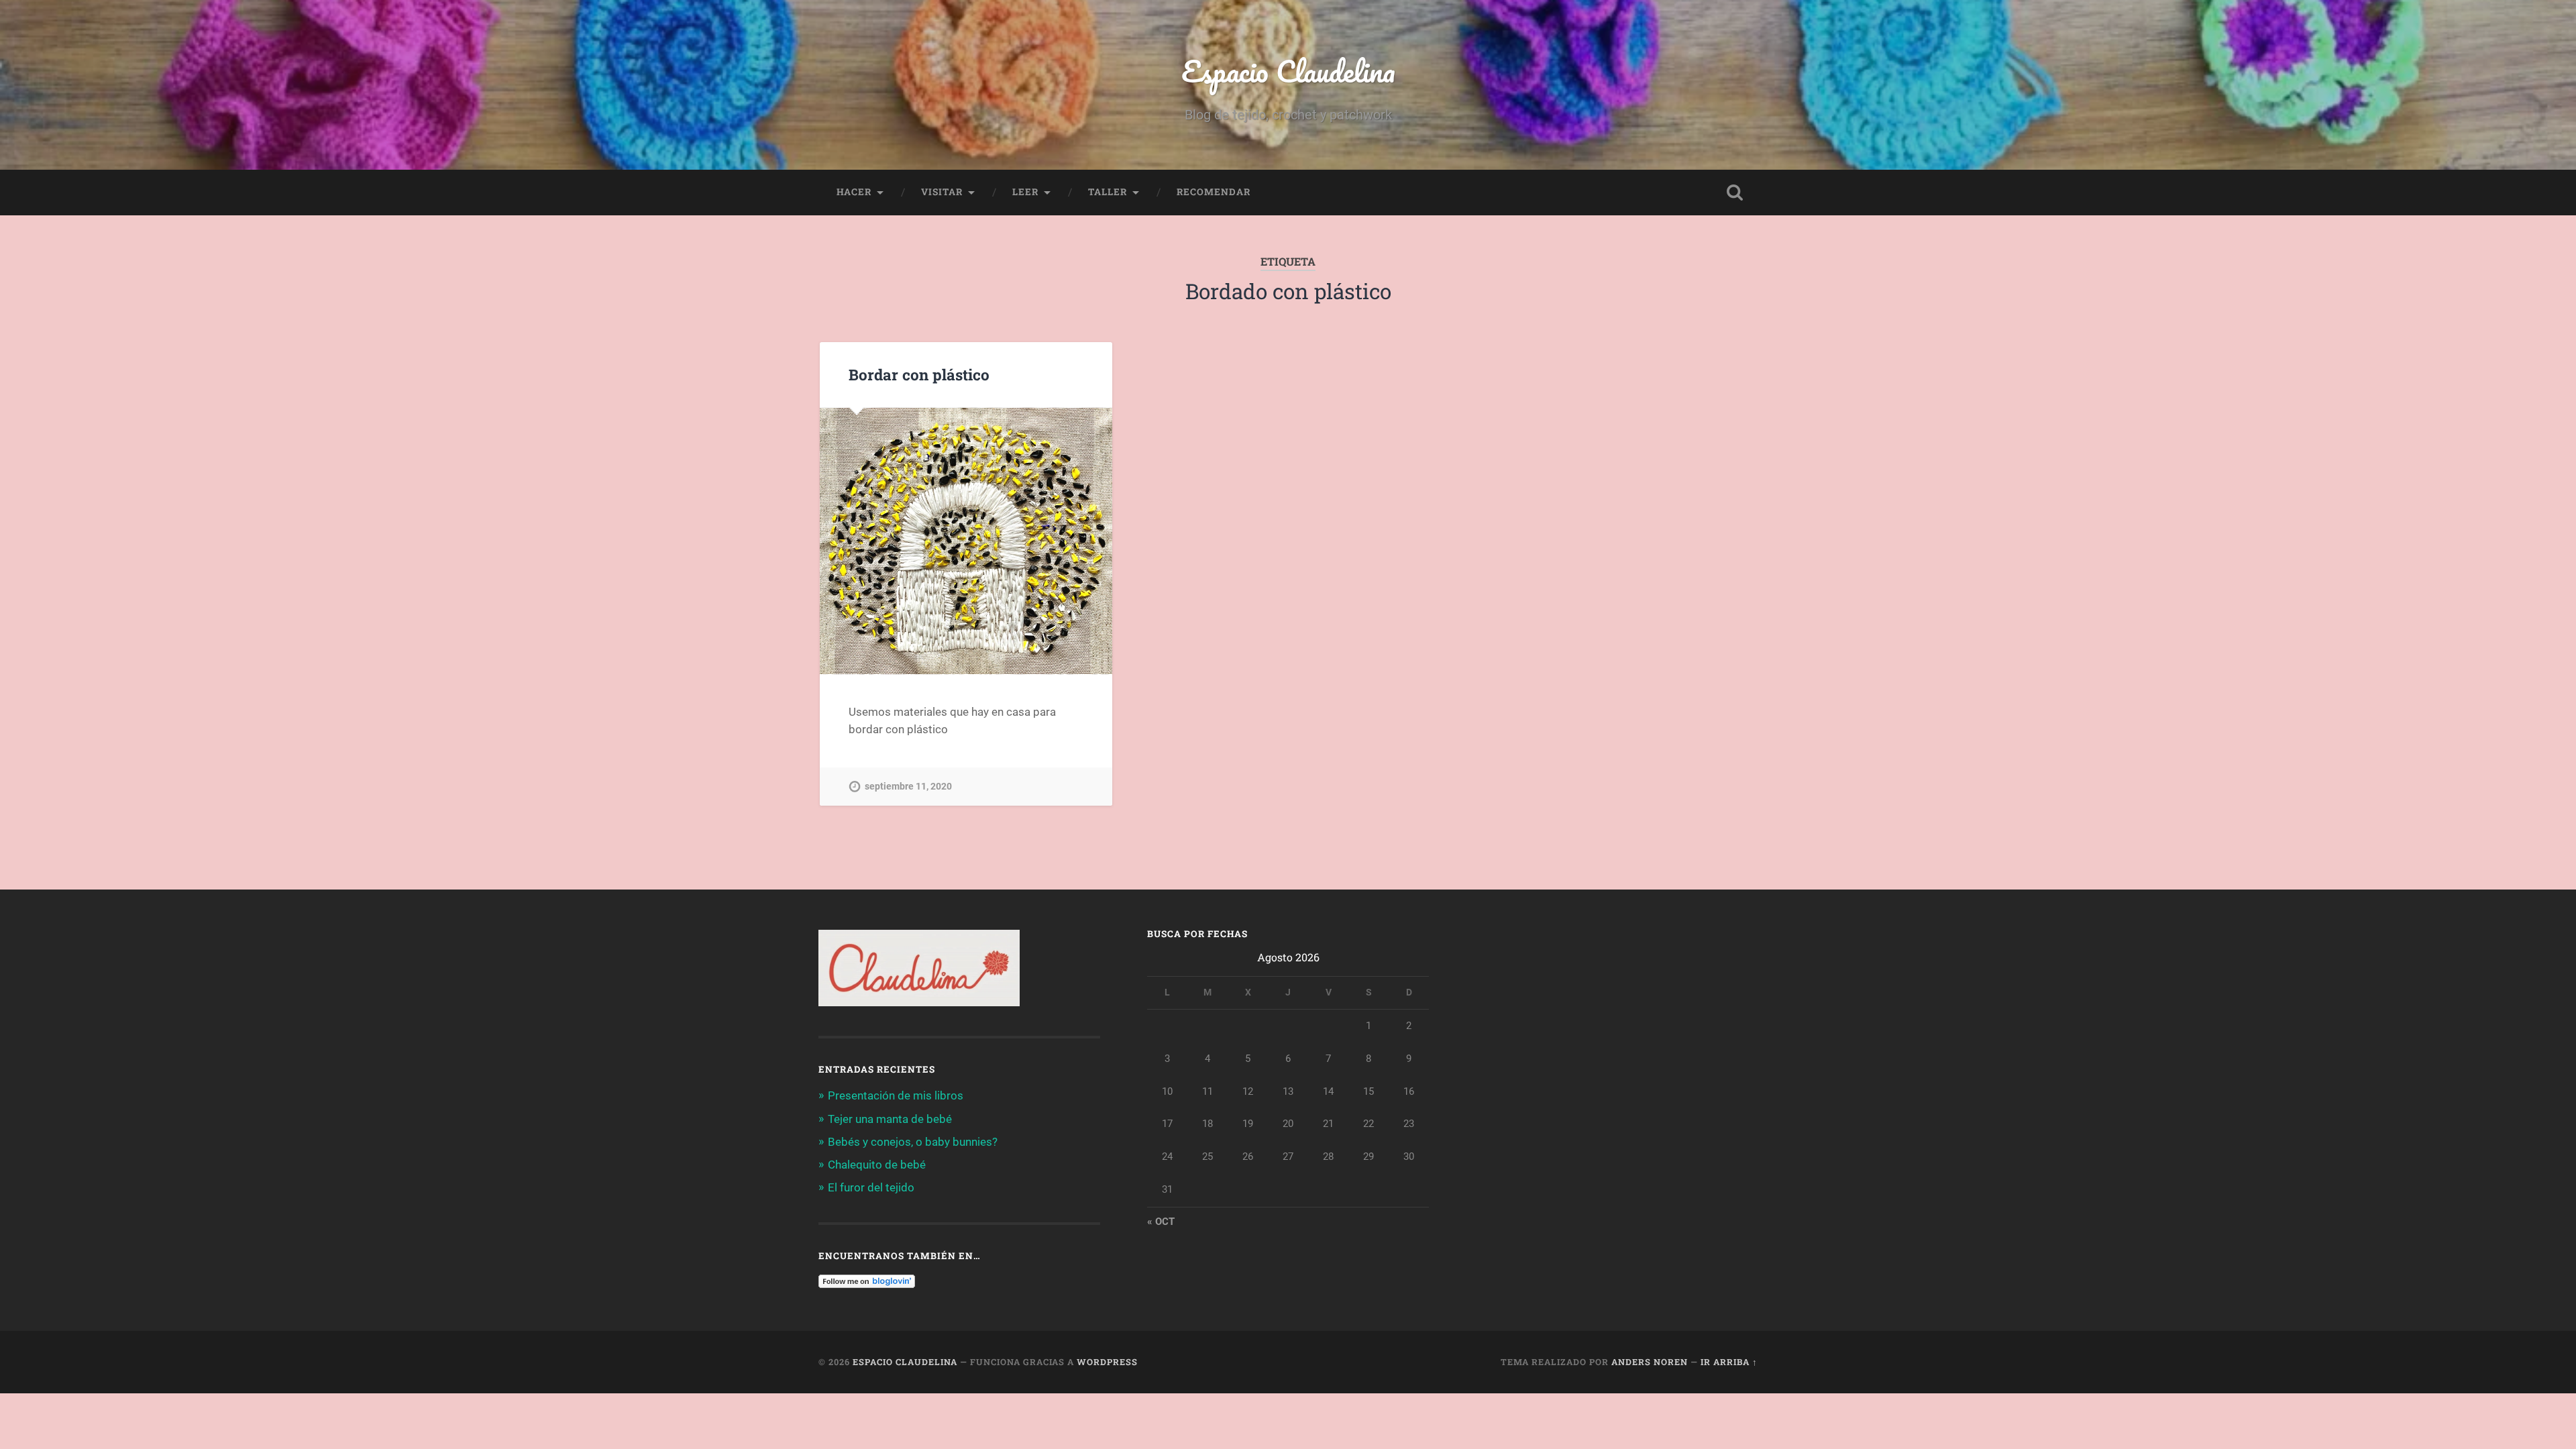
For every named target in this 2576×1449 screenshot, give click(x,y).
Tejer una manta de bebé (890, 1119)
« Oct (1161, 1222)
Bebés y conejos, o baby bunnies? (913, 1142)
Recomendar (1214, 192)
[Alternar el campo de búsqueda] (1735, 193)
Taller (1108, 192)
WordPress (1107, 1362)
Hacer (854, 192)
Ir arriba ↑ (1729, 1362)
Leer (1025, 192)
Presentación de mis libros (896, 1095)
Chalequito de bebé (877, 1165)
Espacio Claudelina (1288, 71)
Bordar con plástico (919, 374)
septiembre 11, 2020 (908, 787)
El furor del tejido (871, 1187)
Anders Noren (1650, 1362)
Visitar (942, 192)
